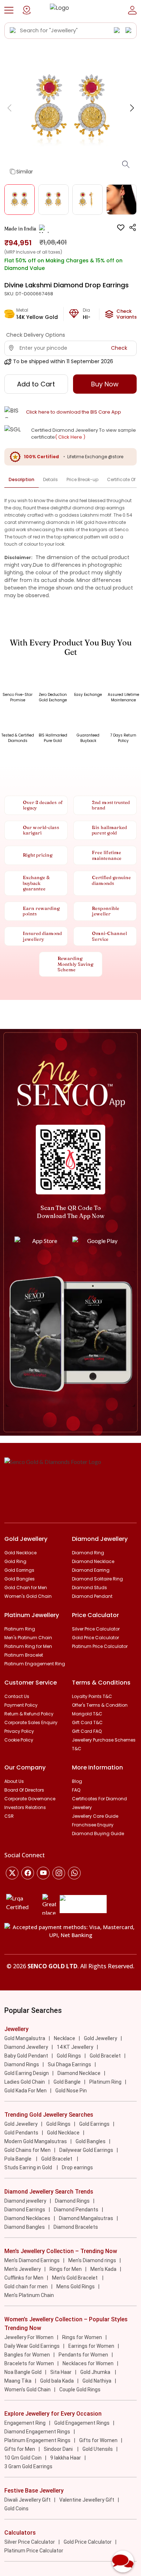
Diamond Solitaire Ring (97, 1579)
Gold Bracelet (105, 2056)
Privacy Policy (19, 1731)
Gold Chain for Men (26, 1588)
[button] (9, 10)
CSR (9, 1816)
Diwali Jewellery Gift (27, 2500)
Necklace (65, 2038)
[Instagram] (43, 1873)
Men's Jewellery (23, 2269)
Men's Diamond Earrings (32, 2260)
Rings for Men (66, 2269)
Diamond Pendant (92, 1596)
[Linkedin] (74, 1873)
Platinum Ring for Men (28, 1646)
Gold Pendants (21, 2133)
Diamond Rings (22, 2064)
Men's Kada (103, 2269)
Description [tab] (22, 479)
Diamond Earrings (25, 2210)
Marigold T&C (87, 1714)
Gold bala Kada (57, 2381)
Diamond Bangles (25, 2227)
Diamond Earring (91, 1570)
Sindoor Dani (59, 2449)
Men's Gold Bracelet (75, 2278)
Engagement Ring (25, 2423)
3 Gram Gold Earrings (28, 2466)
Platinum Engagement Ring (35, 1664)
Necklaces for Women (88, 2363)
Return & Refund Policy (29, 1714)
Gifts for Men (20, 2449)
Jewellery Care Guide (95, 1816)
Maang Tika (18, 2381)
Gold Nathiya (97, 2381)
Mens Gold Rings (76, 2286)
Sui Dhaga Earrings (69, 2064)
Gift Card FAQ (87, 1731)
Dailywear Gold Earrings (86, 2150)
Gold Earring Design (27, 2073)
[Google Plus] (59, 1873)
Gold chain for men (26, 2286)
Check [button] (119, 348)
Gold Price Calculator (95, 1638)
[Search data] (13, 30)
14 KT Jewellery (75, 2047)
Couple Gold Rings (80, 2390)
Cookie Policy (19, 1740)
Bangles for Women (27, 2355)
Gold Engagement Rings (82, 2423)
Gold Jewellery (101, 2038)
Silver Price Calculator (96, 1629)
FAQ (76, 1790)
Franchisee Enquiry (93, 1825)
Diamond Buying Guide (98, 1833)
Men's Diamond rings (92, 2260)
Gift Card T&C (87, 1722)
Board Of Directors (24, 1790)
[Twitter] (12, 1873)
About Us (14, 1781)
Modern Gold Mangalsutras (36, 2141)
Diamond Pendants (76, 2210)
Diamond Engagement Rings (37, 2432)
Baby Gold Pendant (26, 2056)
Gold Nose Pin (71, 2091)
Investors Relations (25, 1807)
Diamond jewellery (25, 2201)
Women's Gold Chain (28, 1596)
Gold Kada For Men (25, 2091)
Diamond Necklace (93, 1561)
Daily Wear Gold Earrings (32, 2346)
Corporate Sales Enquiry (31, 1722)
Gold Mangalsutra (25, 2038)
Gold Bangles (20, 1579)
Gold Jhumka (96, 2372)
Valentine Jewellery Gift (87, 2500)
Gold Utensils (98, 2449)
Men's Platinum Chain (28, 1638)
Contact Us (17, 1696)
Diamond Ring (88, 1553)
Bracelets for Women (29, 2363)
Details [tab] (50, 479)
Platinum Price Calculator (100, 1646)
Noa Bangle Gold (23, 2372)
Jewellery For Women (29, 2337)
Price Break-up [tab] (82, 479)
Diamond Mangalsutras (86, 2218)
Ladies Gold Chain (25, 2082)
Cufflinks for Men (24, 2278)
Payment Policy (21, 1705)
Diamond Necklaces (27, 2218)
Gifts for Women (98, 2440)
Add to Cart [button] (36, 384)
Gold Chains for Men (27, 2150)
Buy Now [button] (105, 384)
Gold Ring (15, 1561)
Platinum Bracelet (24, 1655)
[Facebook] (28, 1873)
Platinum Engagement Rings (37, 2440)
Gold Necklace (20, 1553)
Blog (77, 1781)
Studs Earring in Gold (29, 2167)
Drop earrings (77, 2167)
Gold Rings (69, 2056)
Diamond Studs (89, 1588)
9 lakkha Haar (66, 2458)
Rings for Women (82, 2337)
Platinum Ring (20, 1629)
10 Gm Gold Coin (23, 2458)
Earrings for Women (91, 2346)
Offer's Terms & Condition (100, 1705)
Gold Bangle (67, 2082)
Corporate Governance (30, 1799)
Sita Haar (61, 2372)
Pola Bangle (18, 2159)
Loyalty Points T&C (92, 1696)
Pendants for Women (83, 2355)
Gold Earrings (19, 1570)
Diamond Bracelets (76, 2227)
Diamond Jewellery (26, 2047)
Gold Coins (16, 2509)
